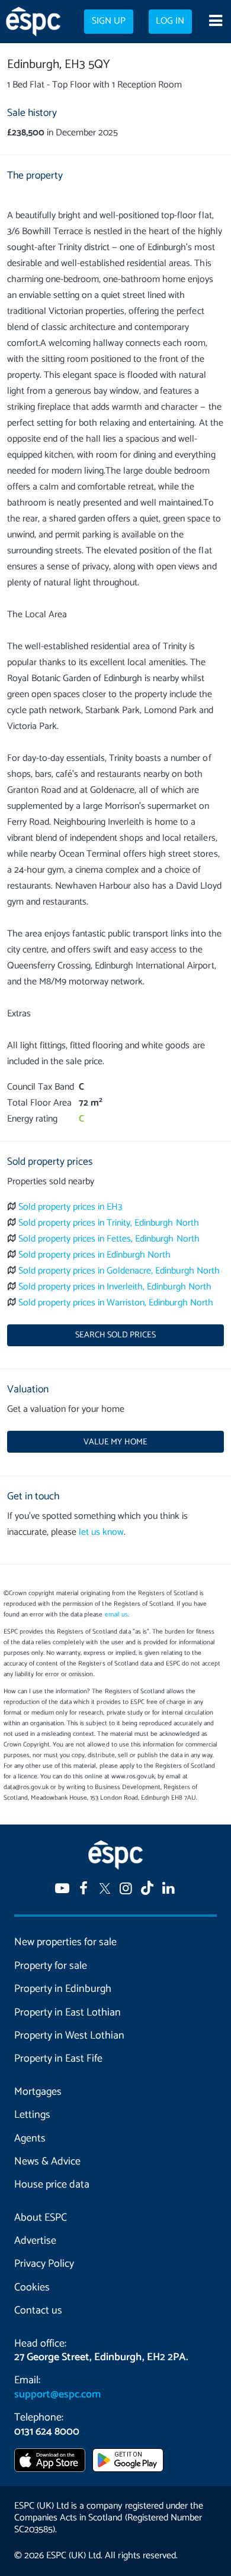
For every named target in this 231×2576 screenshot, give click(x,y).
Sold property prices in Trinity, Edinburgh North (109, 1223)
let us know (101, 1532)
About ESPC (41, 2218)
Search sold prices (115, 1335)
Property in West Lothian (69, 2036)
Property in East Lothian (68, 2013)
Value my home (115, 1442)
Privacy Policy (44, 2264)
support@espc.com (57, 2394)
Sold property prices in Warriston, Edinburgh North (116, 1303)
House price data (52, 2185)
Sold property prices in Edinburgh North (95, 1255)
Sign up (109, 21)
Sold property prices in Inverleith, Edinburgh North (115, 1287)
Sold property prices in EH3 (70, 1207)
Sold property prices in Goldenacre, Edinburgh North (119, 1271)
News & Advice (47, 2162)
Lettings (32, 2115)
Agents (30, 2138)
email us (116, 1615)
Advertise (35, 2241)
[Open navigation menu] (215, 22)
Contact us (38, 2311)
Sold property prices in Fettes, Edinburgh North (109, 1239)
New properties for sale (65, 1942)
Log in (170, 21)
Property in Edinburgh (63, 1989)
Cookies (32, 2287)
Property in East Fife (58, 2059)
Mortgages (38, 2092)
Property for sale (51, 1966)
